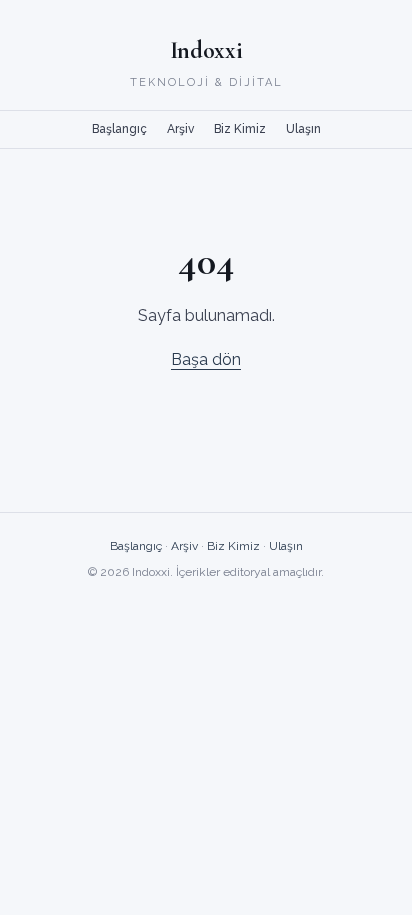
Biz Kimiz (240, 129)
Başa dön (206, 359)
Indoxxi (206, 50)
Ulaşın (303, 129)
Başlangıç (119, 129)
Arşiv (180, 129)
